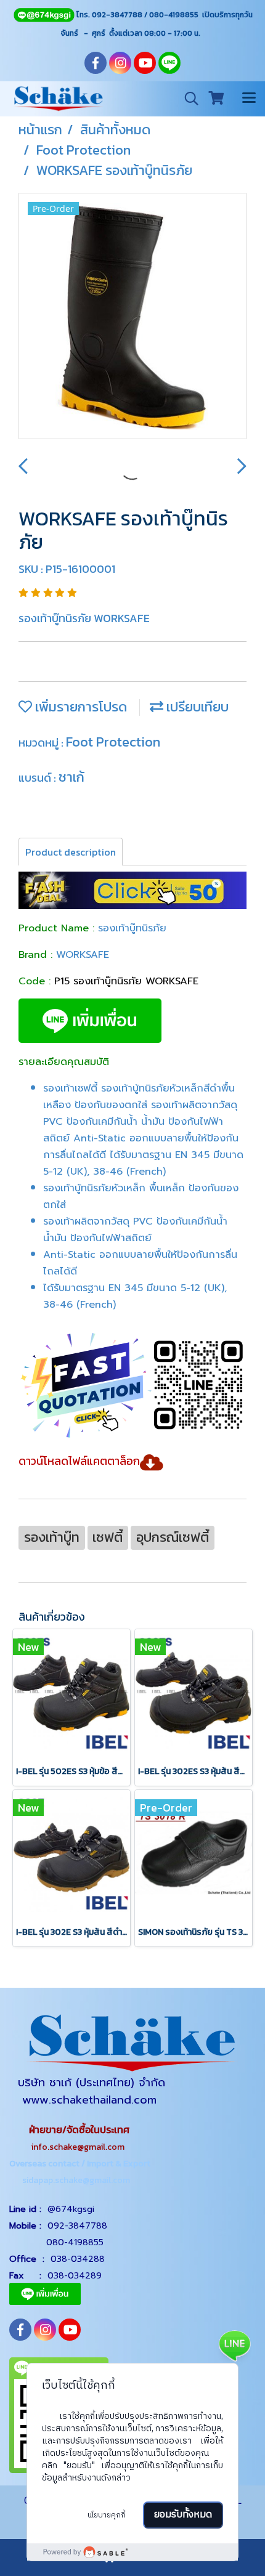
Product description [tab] (71, 852)
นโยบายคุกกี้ (107, 2515)
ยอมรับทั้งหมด (183, 2515)
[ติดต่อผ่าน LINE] (234, 2345)
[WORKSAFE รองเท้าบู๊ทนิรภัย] (132, 317)
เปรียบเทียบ (196, 707)
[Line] (44, 15)
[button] (187, 99)
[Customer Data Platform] (132, 2552)
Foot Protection (113, 742)
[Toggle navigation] (249, 99)
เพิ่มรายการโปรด (79, 707)
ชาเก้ (71, 777)
